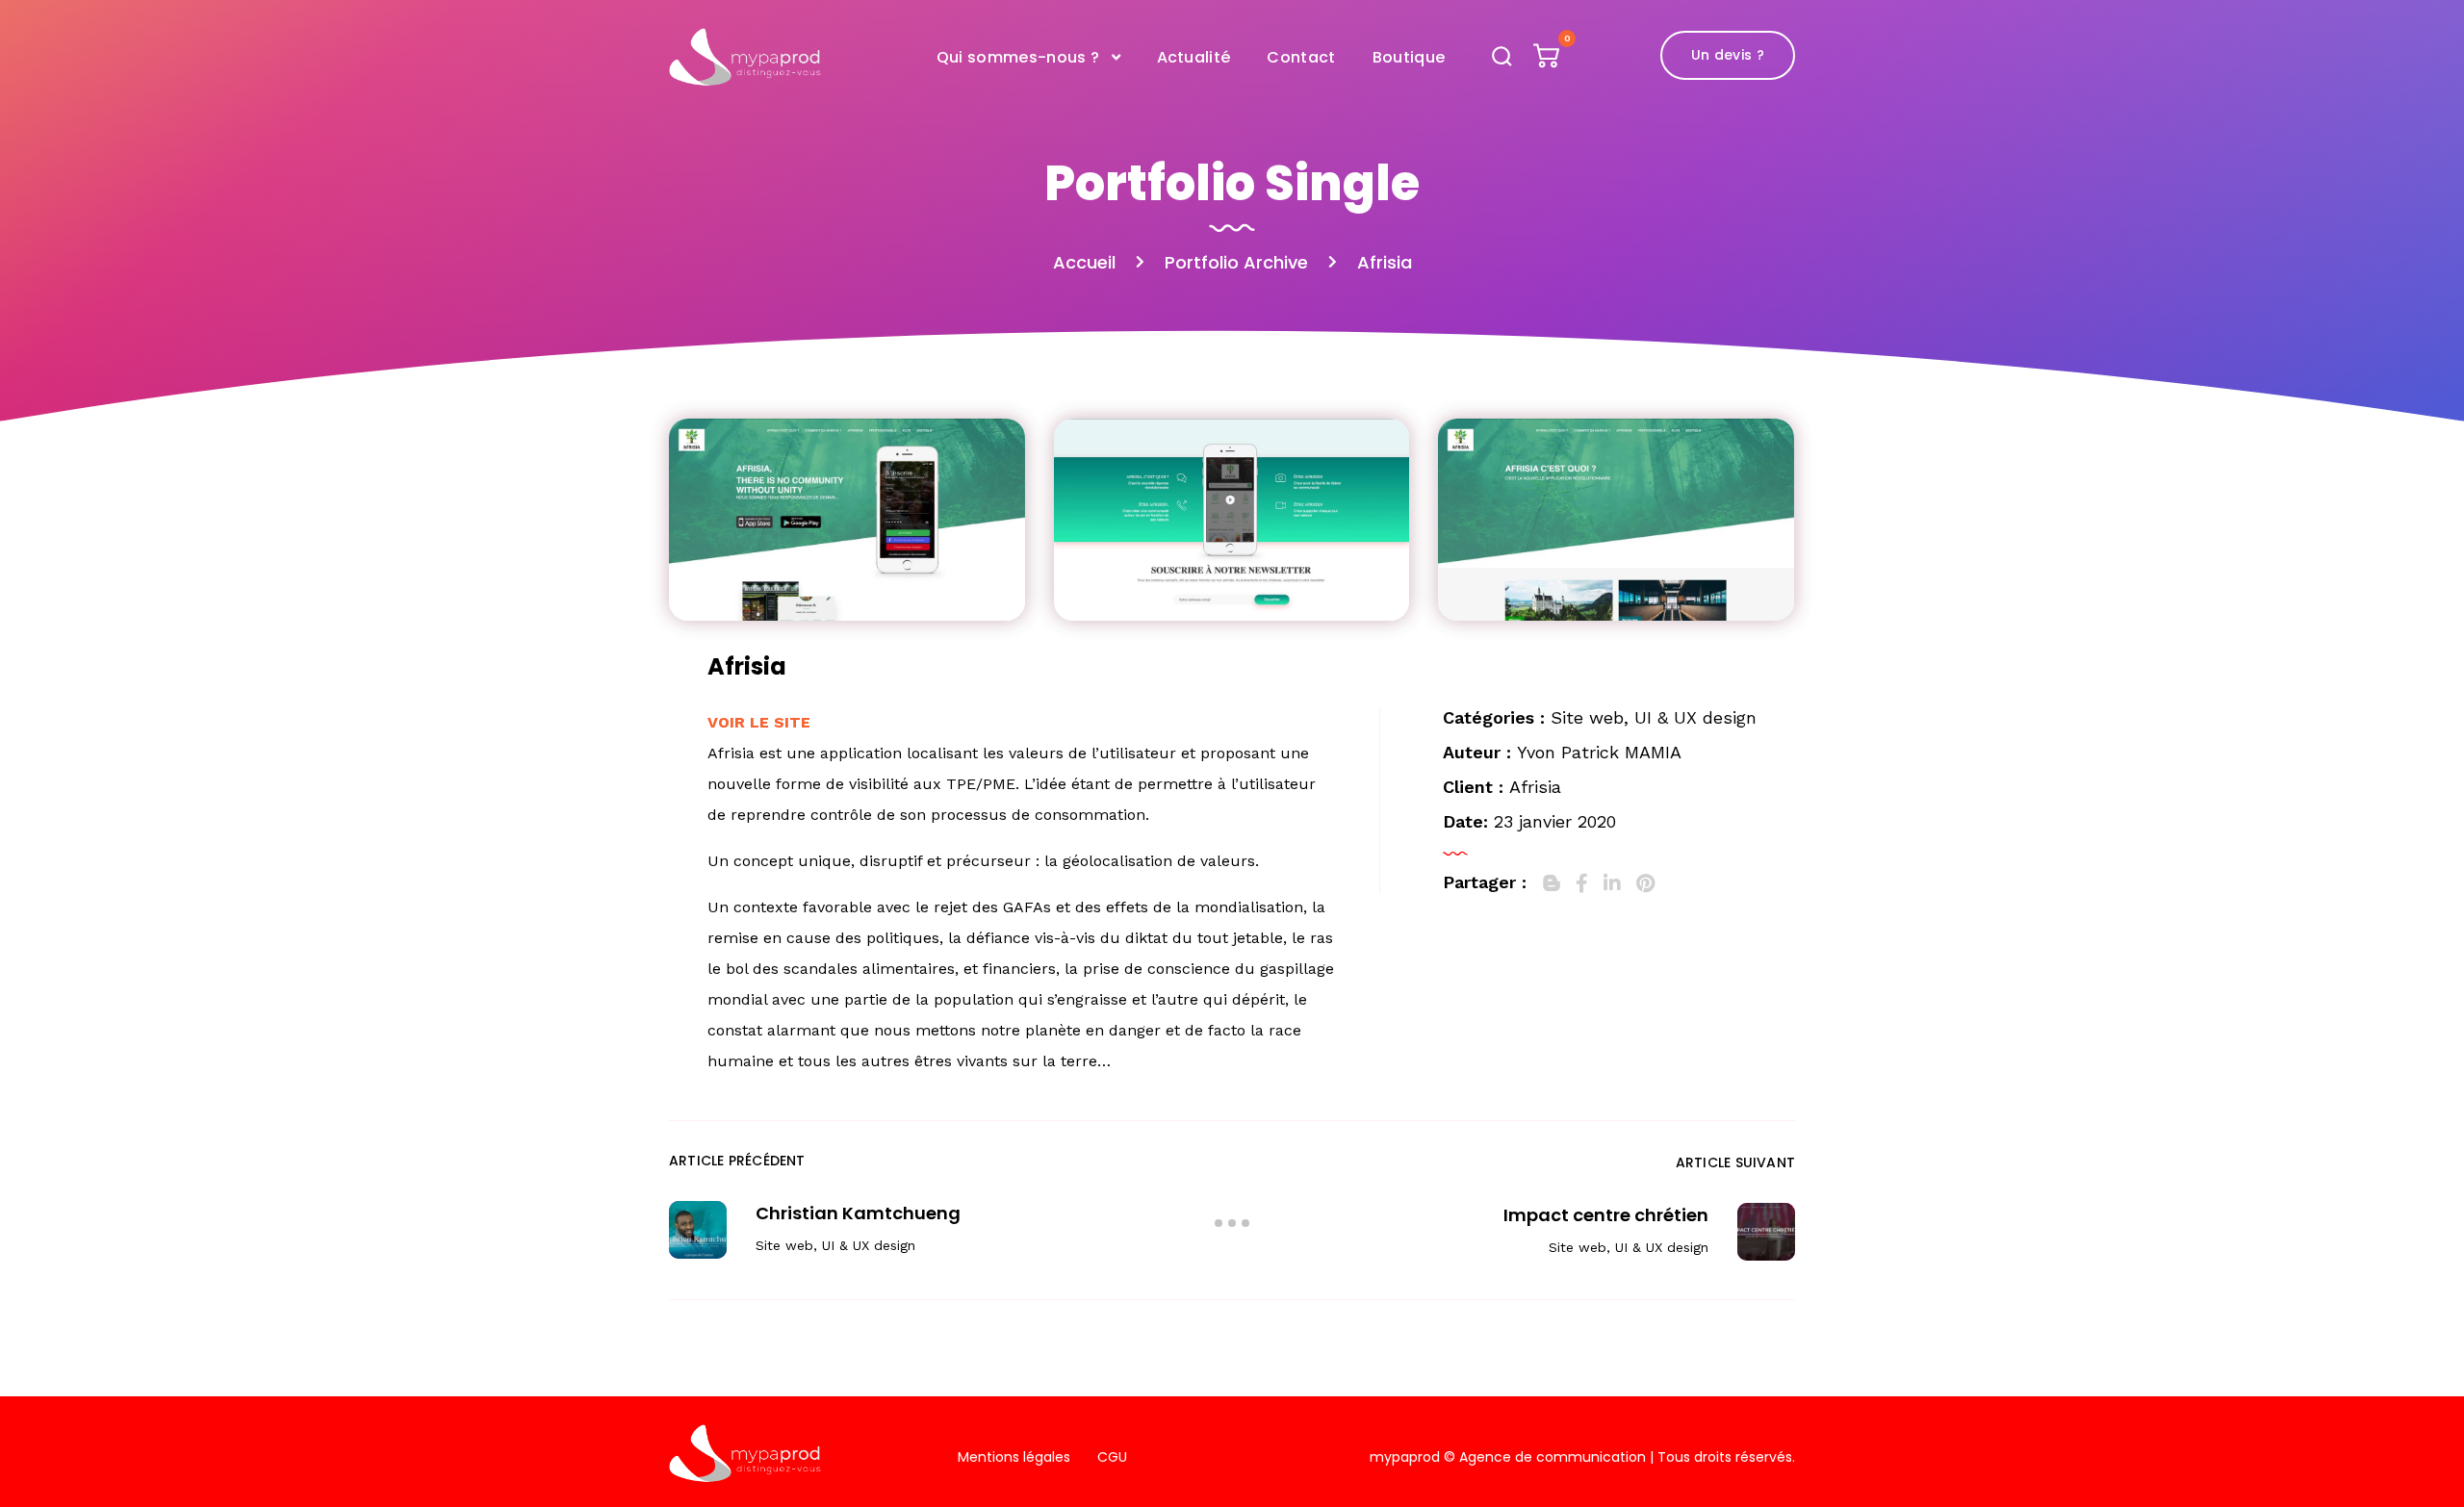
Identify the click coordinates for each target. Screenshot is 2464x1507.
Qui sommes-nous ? (1018, 57)
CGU (1112, 1457)
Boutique (1409, 57)
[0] (1549, 60)
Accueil (1084, 262)
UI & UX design (1695, 717)
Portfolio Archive (1236, 262)
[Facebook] (1582, 883)
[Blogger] (1552, 883)
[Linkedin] (1612, 883)
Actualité (1194, 57)
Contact (1301, 57)
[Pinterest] (1645, 883)
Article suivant (1735, 1162)
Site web (1587, 717)
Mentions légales (1014, 1457)
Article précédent (737, 1161)
